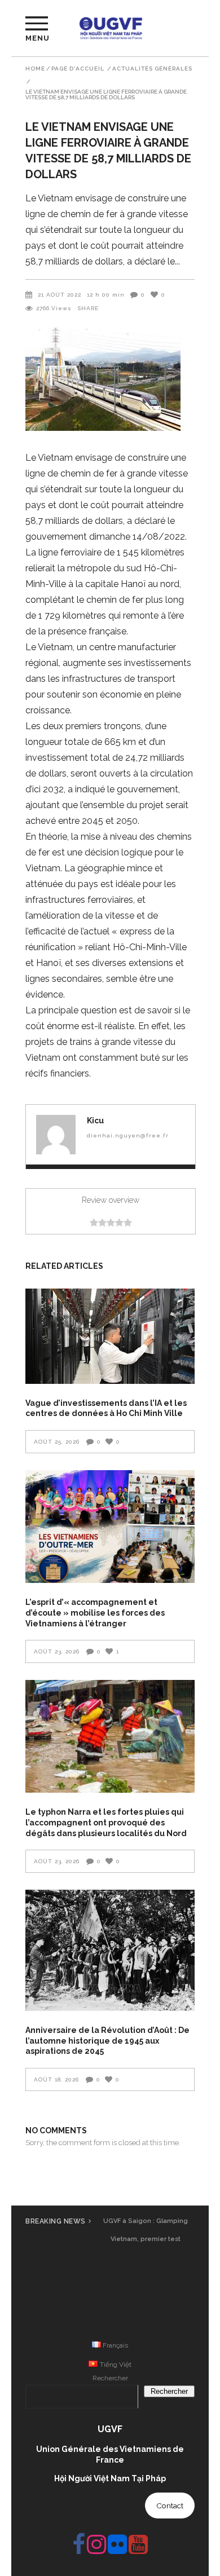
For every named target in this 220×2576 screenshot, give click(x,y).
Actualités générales (152, 69)
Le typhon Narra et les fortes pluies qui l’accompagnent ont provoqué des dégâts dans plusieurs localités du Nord (106, 1822)
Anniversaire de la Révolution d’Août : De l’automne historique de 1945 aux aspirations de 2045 (107, 2041)
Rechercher (110, 2378)
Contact (170, 2506)
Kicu (95, 1121)
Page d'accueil (78, 69)
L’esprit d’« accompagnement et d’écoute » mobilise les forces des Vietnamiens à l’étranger (95, 1613)
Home (35, 69)
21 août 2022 (60, 295)
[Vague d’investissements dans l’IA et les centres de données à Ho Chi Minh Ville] (110, 1336)
